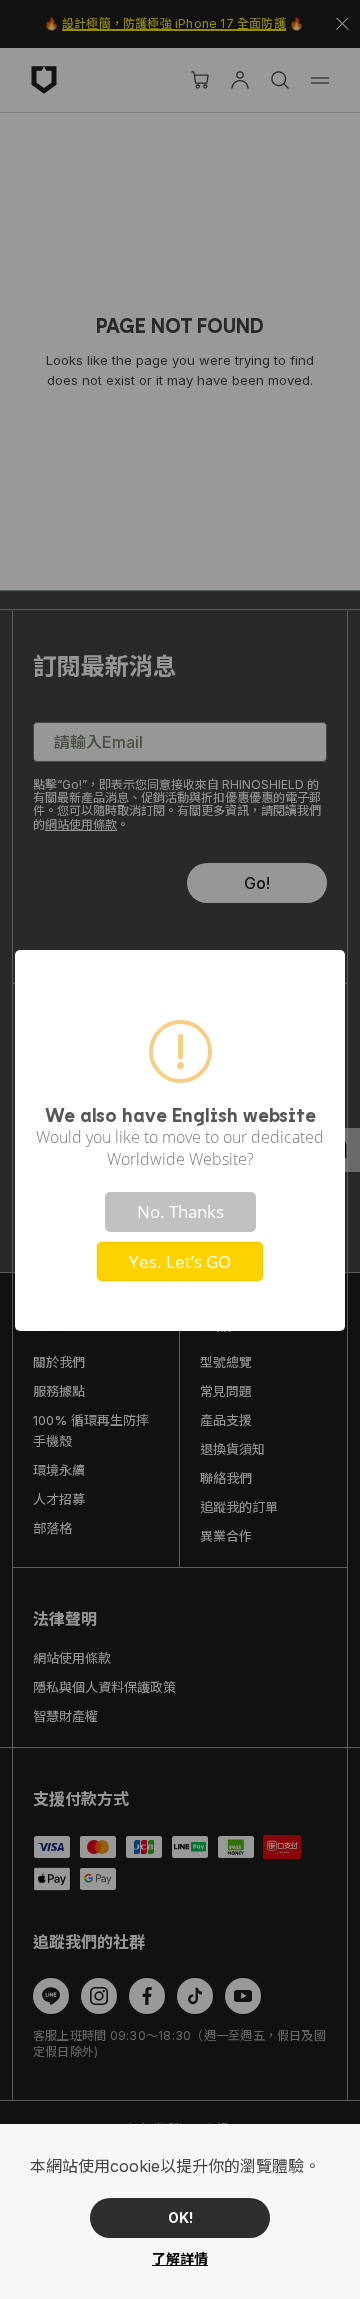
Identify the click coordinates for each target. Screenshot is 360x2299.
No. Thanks (180, 1211)
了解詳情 (180, 2258)
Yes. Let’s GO (180, 1261)
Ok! (180, 2217)
